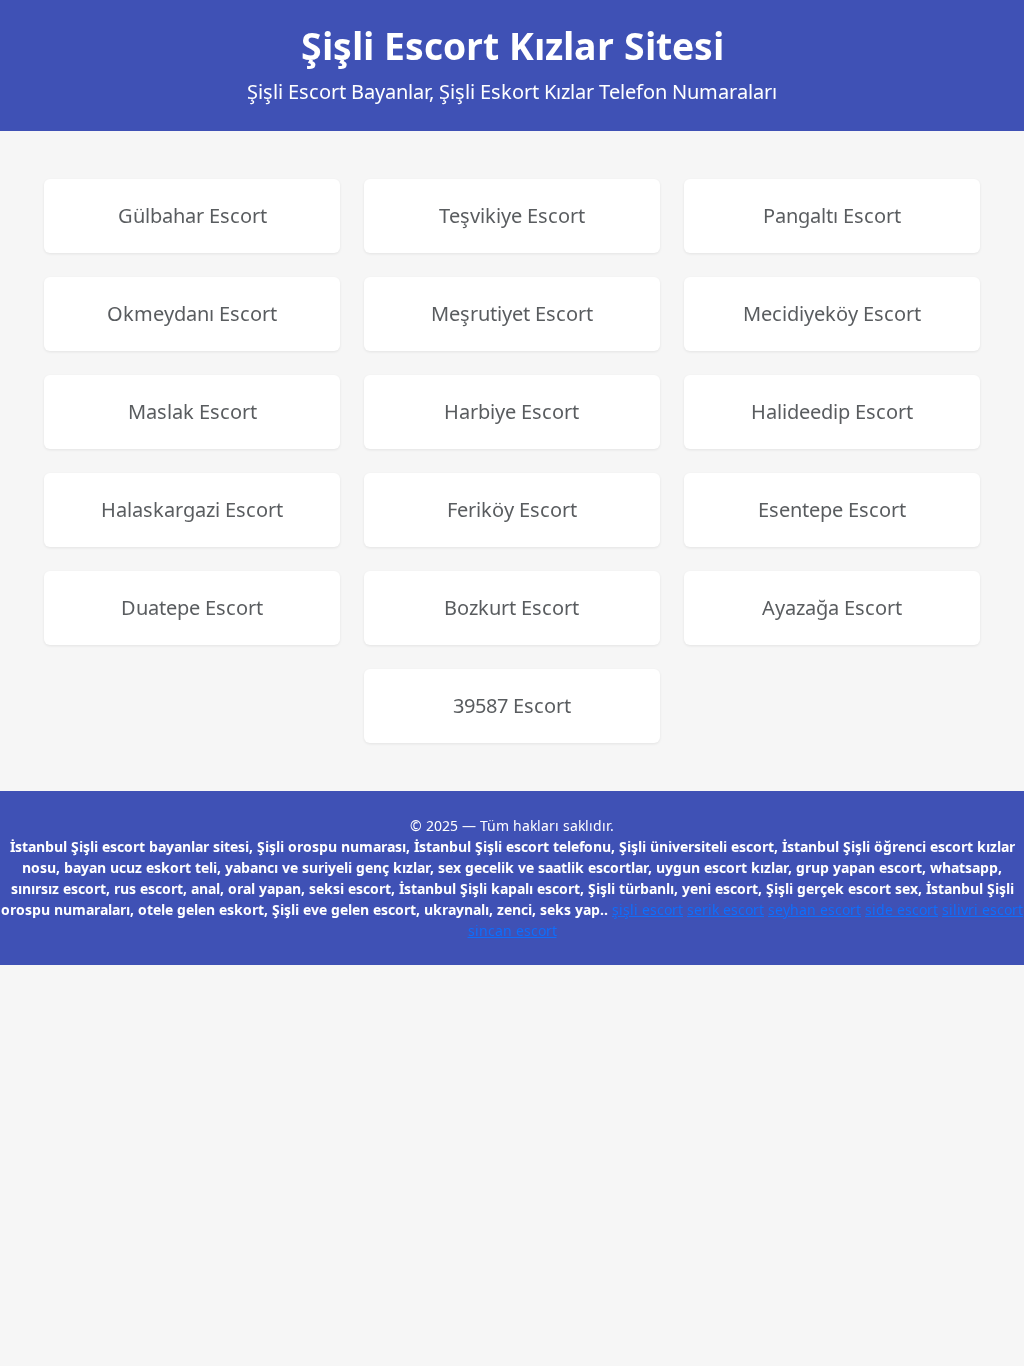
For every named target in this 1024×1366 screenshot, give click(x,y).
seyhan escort (814, 909)
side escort (901, 909)
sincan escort (512, 930)
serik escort (725, 909)
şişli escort (647, 909)
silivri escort (982, 909)
